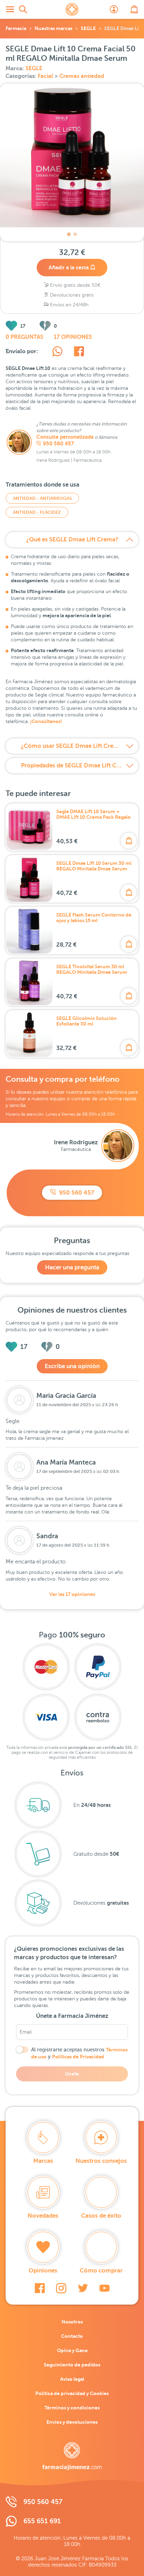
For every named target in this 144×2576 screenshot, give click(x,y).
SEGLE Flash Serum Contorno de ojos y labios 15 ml (94, 918)
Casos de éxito (101, 2216)
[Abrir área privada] (114, 9)
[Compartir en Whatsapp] (57, 352)
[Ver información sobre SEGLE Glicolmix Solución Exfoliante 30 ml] (29, 1034)
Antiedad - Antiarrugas (42, 498)
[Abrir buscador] (23, 9)
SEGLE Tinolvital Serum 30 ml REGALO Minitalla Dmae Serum (92, 969)
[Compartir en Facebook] (79, 352)
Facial (46, 76)
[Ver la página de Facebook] (40, 2288)
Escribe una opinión (72, 1366)
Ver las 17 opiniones (72, 1594)
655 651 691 (42, 2521)
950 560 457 (58, 444)
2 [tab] (75, 234)
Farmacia (16, 28)
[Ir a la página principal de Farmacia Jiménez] (72, 9)
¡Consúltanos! (46, 721)
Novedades (43, 2216)
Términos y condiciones (72, 2408)
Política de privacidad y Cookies (72, 2393)
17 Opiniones (73, 337)
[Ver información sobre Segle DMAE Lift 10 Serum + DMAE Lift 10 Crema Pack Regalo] (29, 827)
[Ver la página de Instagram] (61, 2288)
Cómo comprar (101, 2271)
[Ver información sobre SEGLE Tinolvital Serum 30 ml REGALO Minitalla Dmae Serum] (29, 982)
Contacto (72, 2336)
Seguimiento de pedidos (72, 2365)
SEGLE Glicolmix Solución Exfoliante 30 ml (87, 1021)
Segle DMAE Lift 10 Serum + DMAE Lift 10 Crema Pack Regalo (93, 814)
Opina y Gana (72, 2350)
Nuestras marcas (53, 28)
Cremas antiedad (82, 76)
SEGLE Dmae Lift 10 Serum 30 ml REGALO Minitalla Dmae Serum (94, 866)
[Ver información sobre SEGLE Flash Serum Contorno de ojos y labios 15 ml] (29, 931)
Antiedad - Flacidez (37, 512)
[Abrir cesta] (134, 9)
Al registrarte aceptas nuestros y (79, 2053)
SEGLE (88, 28)
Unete (72, 2074)
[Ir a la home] (72, 2456)
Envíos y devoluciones (72, 2422)
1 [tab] (69, 234)
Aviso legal (72, 2379)
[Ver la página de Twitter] (83, 2288)
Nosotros (72, 2322)
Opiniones (43, 2271)
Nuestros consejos (101, 2161)
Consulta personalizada (65, 437)
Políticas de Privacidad (78, 2057)
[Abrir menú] (10, 9)
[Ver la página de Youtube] (105, 2288)
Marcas (43, 2161)
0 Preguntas (24, 337)
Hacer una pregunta (72, 1267)
